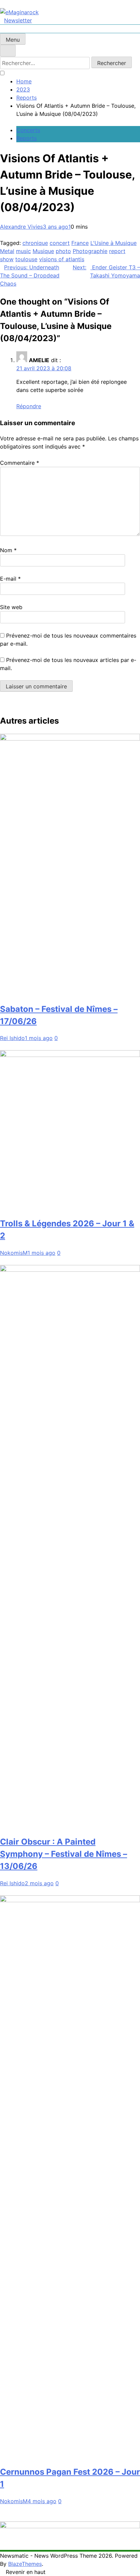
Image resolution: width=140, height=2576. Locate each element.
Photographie (90, 251)
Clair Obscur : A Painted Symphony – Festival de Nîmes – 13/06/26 (64, 1854)
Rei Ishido (12, 1038)
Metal (7, 251)
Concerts (28, 130)
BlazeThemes (25, 2564)
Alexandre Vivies (21, 227)
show (7, 259)
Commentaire (20, 463)
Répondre (29, 406)
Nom (8, 550)
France (80, 243)
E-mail (10, 579)
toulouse (26, 259)
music (23, 251)
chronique (35, 243)
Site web (11, 607)
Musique (43, 251)
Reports (27, 138)
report (117, 251)
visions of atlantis (62, 259)
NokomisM (14, 1253)
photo (63, 251)
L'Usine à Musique (113, 243)
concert (60, 243)
